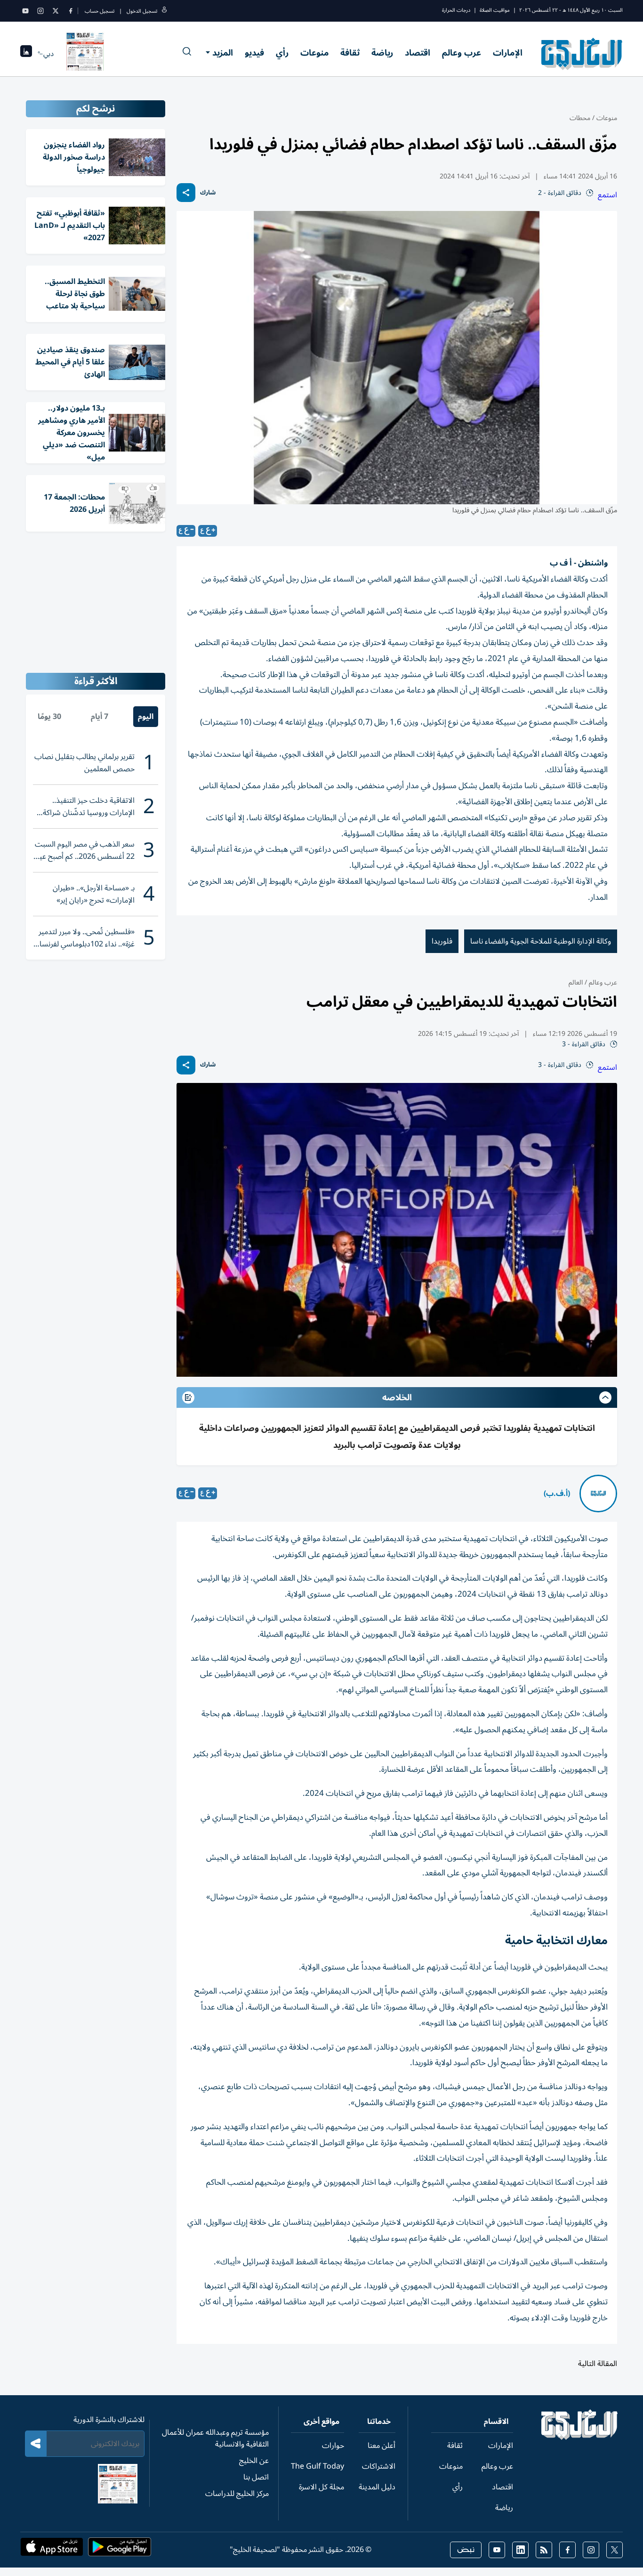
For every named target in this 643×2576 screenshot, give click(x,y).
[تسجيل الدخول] (164, 11)
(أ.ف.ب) (557, 1494)
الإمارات (508, 53)
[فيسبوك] (71, 11)
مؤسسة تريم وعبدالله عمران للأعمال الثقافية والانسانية (215, 2438)
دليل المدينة (377, 2487)
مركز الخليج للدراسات (237, 2494)
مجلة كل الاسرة (321, 2487)
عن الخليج (254, 2461)
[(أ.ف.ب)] (598, 1494)
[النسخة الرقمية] (85, 54)
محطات (580, 118)
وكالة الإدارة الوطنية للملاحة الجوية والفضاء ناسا (541, 941)
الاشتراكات (379, 2466)
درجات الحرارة (456, 10)
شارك (208, 193)
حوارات (333, 2446)
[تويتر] (56, 11)
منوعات (314, 53)
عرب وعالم (462, 53)
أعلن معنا (382, 2446)
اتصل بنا (256, 2477)
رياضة (382, 53)
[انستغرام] (40, 11)
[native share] (186, 193)
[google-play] (120, 2550)
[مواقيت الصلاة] (26, 54)
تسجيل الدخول (142, 11)
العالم (576, 982)
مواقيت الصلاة (495, 10)
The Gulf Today (317, 2466)
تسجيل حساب (100, 11)
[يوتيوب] (25, 11)
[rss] (544, 2550)
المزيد (223, 53)
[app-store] (52, 2550)
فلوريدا (442, 941)
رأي (282, 53)
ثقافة (350, 53)
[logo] (582, 54)
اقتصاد (418, 53)
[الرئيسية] (580, 2438)
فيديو (254, 53)
